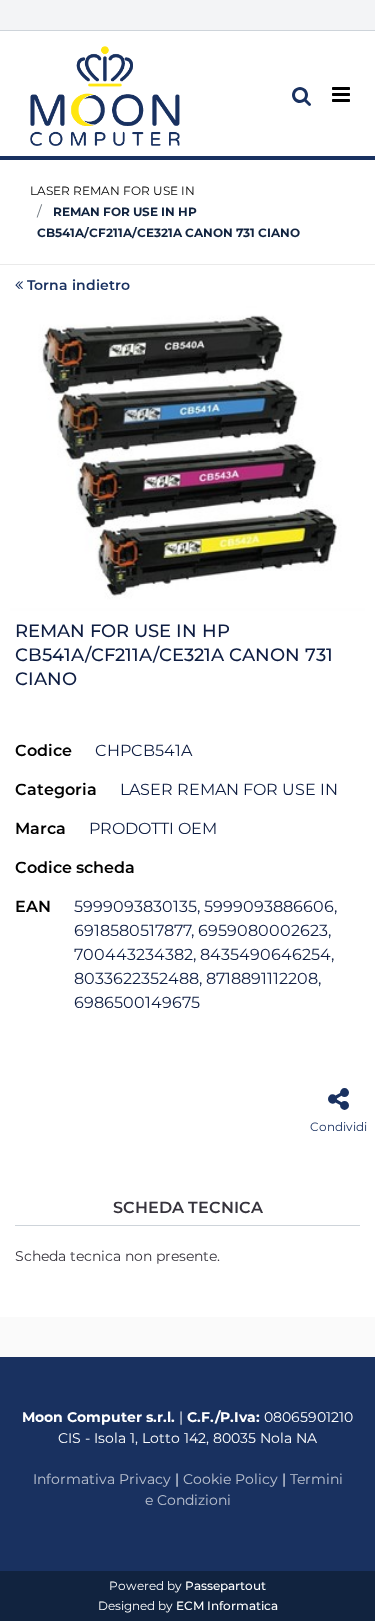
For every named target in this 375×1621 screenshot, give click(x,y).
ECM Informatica (227, 1605)
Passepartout (225, 1585)
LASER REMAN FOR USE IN (112, 190)
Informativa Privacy (102, 1479)
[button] (187, 457)
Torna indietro (78, 285)
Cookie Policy (230, 1479)
